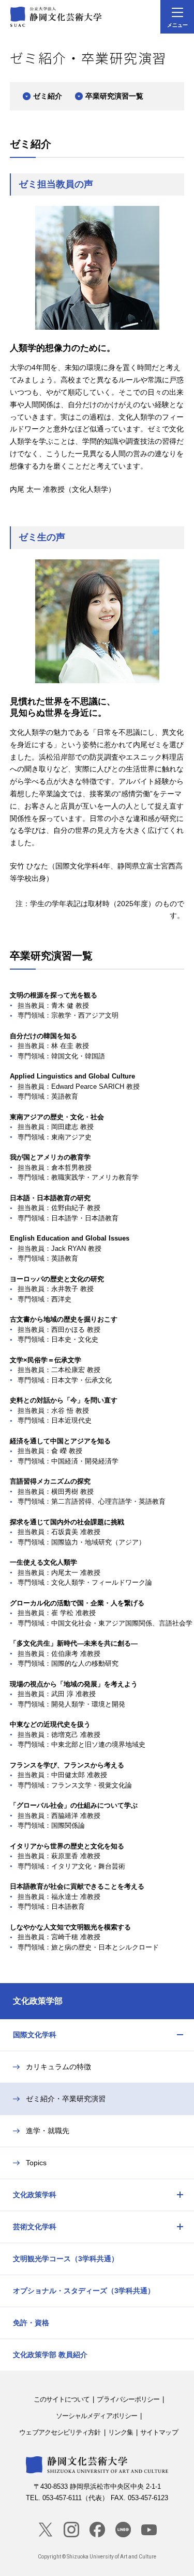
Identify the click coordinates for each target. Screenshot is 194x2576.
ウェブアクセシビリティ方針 (60, 2432)
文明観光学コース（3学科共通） (66, 2259)
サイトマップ (159, 2432)
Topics (36, 2163)
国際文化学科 (35, 2035)
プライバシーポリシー (128, 2399)
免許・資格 (31, 2323)
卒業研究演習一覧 (114, 96)
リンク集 (121, 2432)
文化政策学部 (38, 2001)
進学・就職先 (48, 2131)
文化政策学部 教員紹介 (50, 2355)
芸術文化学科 (35, 2227)
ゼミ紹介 (48, 96)
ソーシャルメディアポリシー (96, 2416)
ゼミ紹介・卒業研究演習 (66, 2099)
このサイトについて (62, 2399)
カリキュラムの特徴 (58, 2067)
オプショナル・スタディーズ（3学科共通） (84, 2291)
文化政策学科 (35, 2195)
